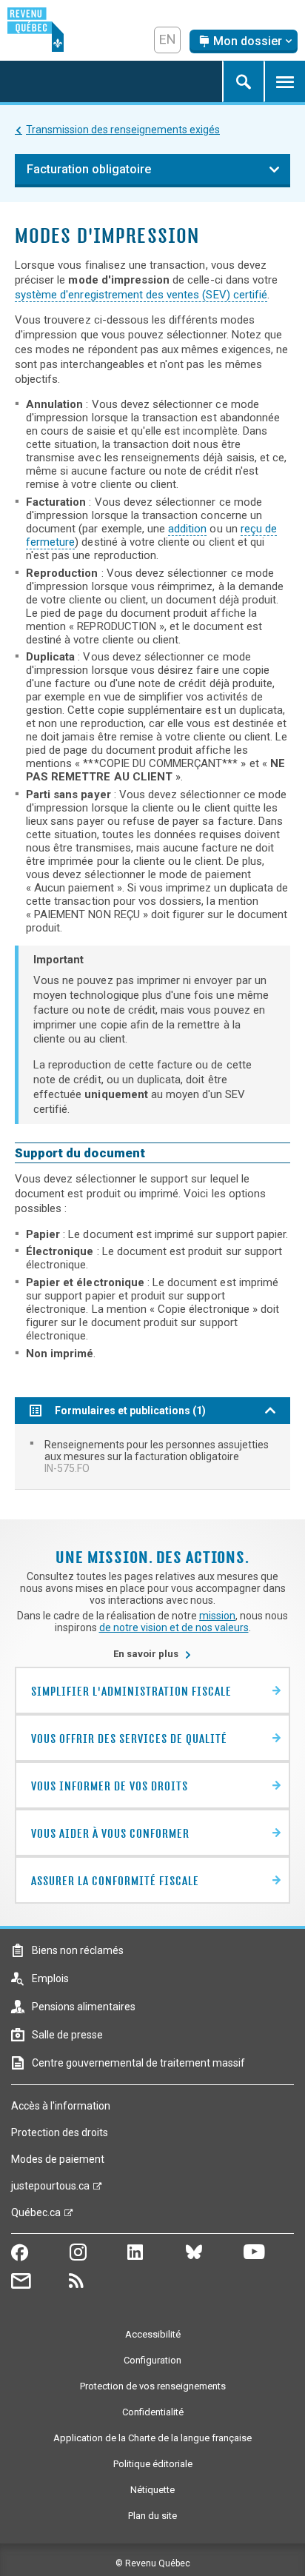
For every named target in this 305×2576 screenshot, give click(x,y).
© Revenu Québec (153, 2563)
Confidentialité (153, 2412)
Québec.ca (36, 2216)
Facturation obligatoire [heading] (89, 169)
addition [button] (187, 529)
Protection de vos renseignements (153, 2386)
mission (217, 1616)
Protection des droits (60, 2132)
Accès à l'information (61, 2106)
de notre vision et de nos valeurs (174, 1627)
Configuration (152, 2360)
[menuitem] (152, 1456)
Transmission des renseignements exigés (123, 130)
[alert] (244, 41)
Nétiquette (152, 2490)
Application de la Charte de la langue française (152, 2438)
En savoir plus (152, 1654)
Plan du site (152, 2516)
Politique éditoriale (153, 2464)
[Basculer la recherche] (243, 81)
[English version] (167, 40)
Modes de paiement (58, 2159)
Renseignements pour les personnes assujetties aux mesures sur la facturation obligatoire (157, 1456)
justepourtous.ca (50, 2189)
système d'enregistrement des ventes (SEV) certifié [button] (141, 295)
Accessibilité (153, 2334)
